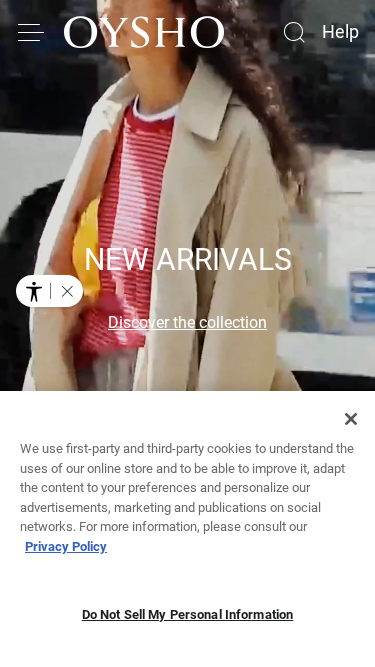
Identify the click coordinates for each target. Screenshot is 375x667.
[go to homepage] (144, 32)
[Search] (294, 32)
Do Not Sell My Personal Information (188, 614)
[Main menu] (32, 32)
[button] (67, 291)
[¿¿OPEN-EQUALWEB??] (49, 291)
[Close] (351, 419)
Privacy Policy (66, 546)
